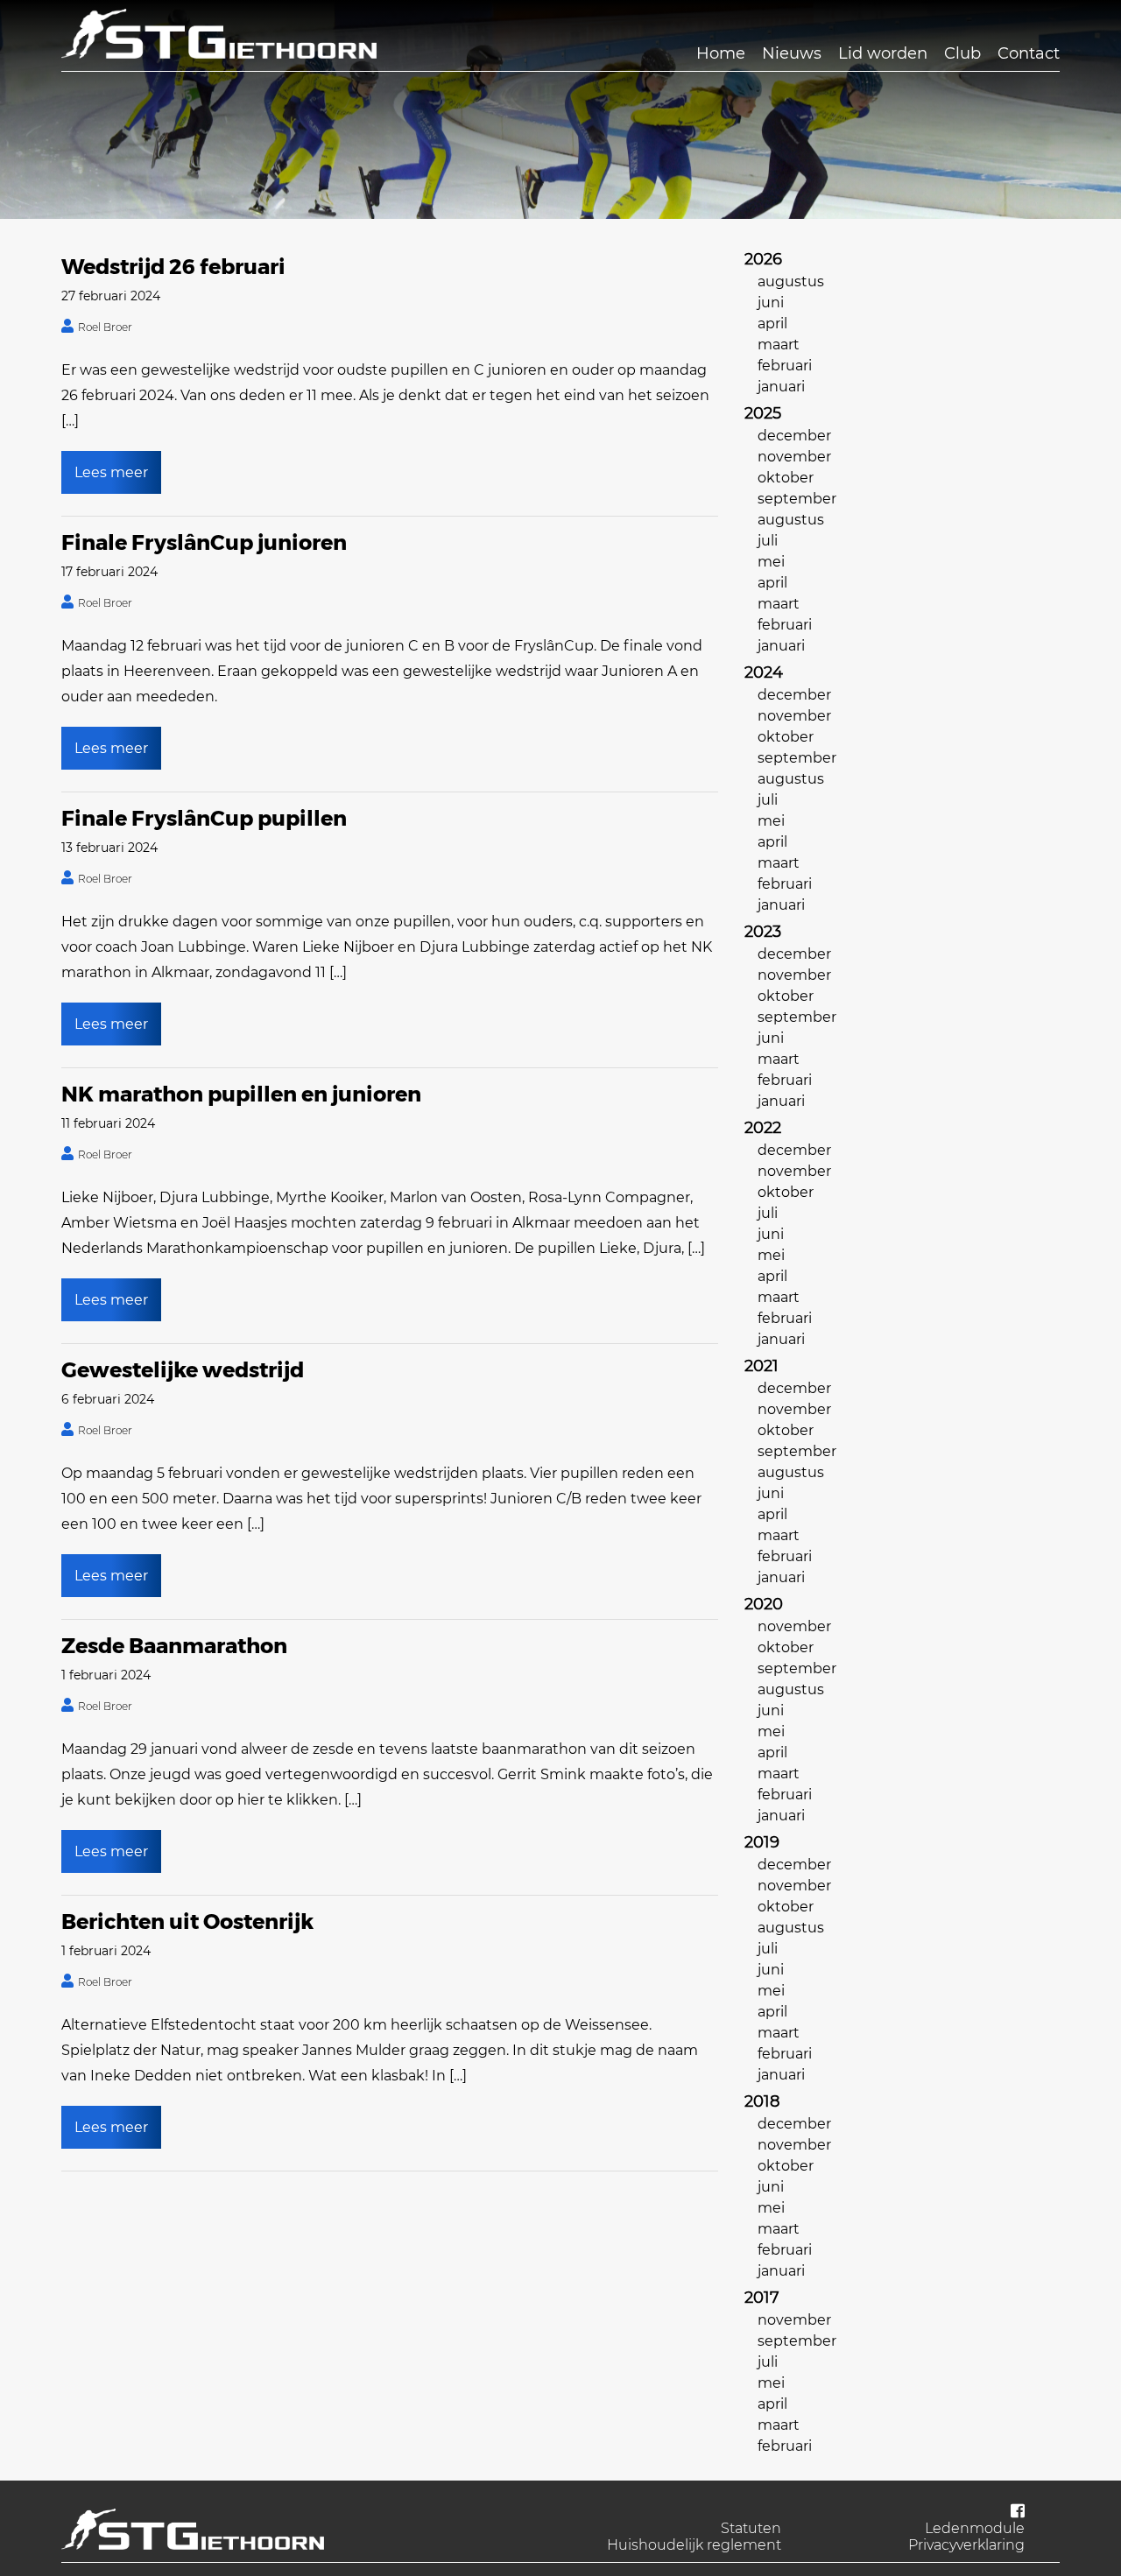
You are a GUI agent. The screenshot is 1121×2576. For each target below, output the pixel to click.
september (797, 499)
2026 (763, 259)
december (794, 436)
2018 (762, 2101)
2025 (763, 413)
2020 (764, 1604)
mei (771, 562)
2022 (763, 1128)
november (794, 457)
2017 (762, 2298)
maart (779, 345)
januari (781, 387)
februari (785, 366)
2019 (762, 1842)
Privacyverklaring (966, 2545)
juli (768, 541)
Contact (1029, 53)
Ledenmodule (975, 2528)
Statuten (751, 2528)
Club (962, 53)
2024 (764, 672)
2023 (763, 932)
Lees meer (111, 472)
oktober (786, 478)
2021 (761, 1366)
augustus (791, 282)
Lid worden (883, 53)
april (772, 324)
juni (771, 303)
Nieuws (792, 53)
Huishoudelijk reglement (694, 2545)
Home (721, 53)
